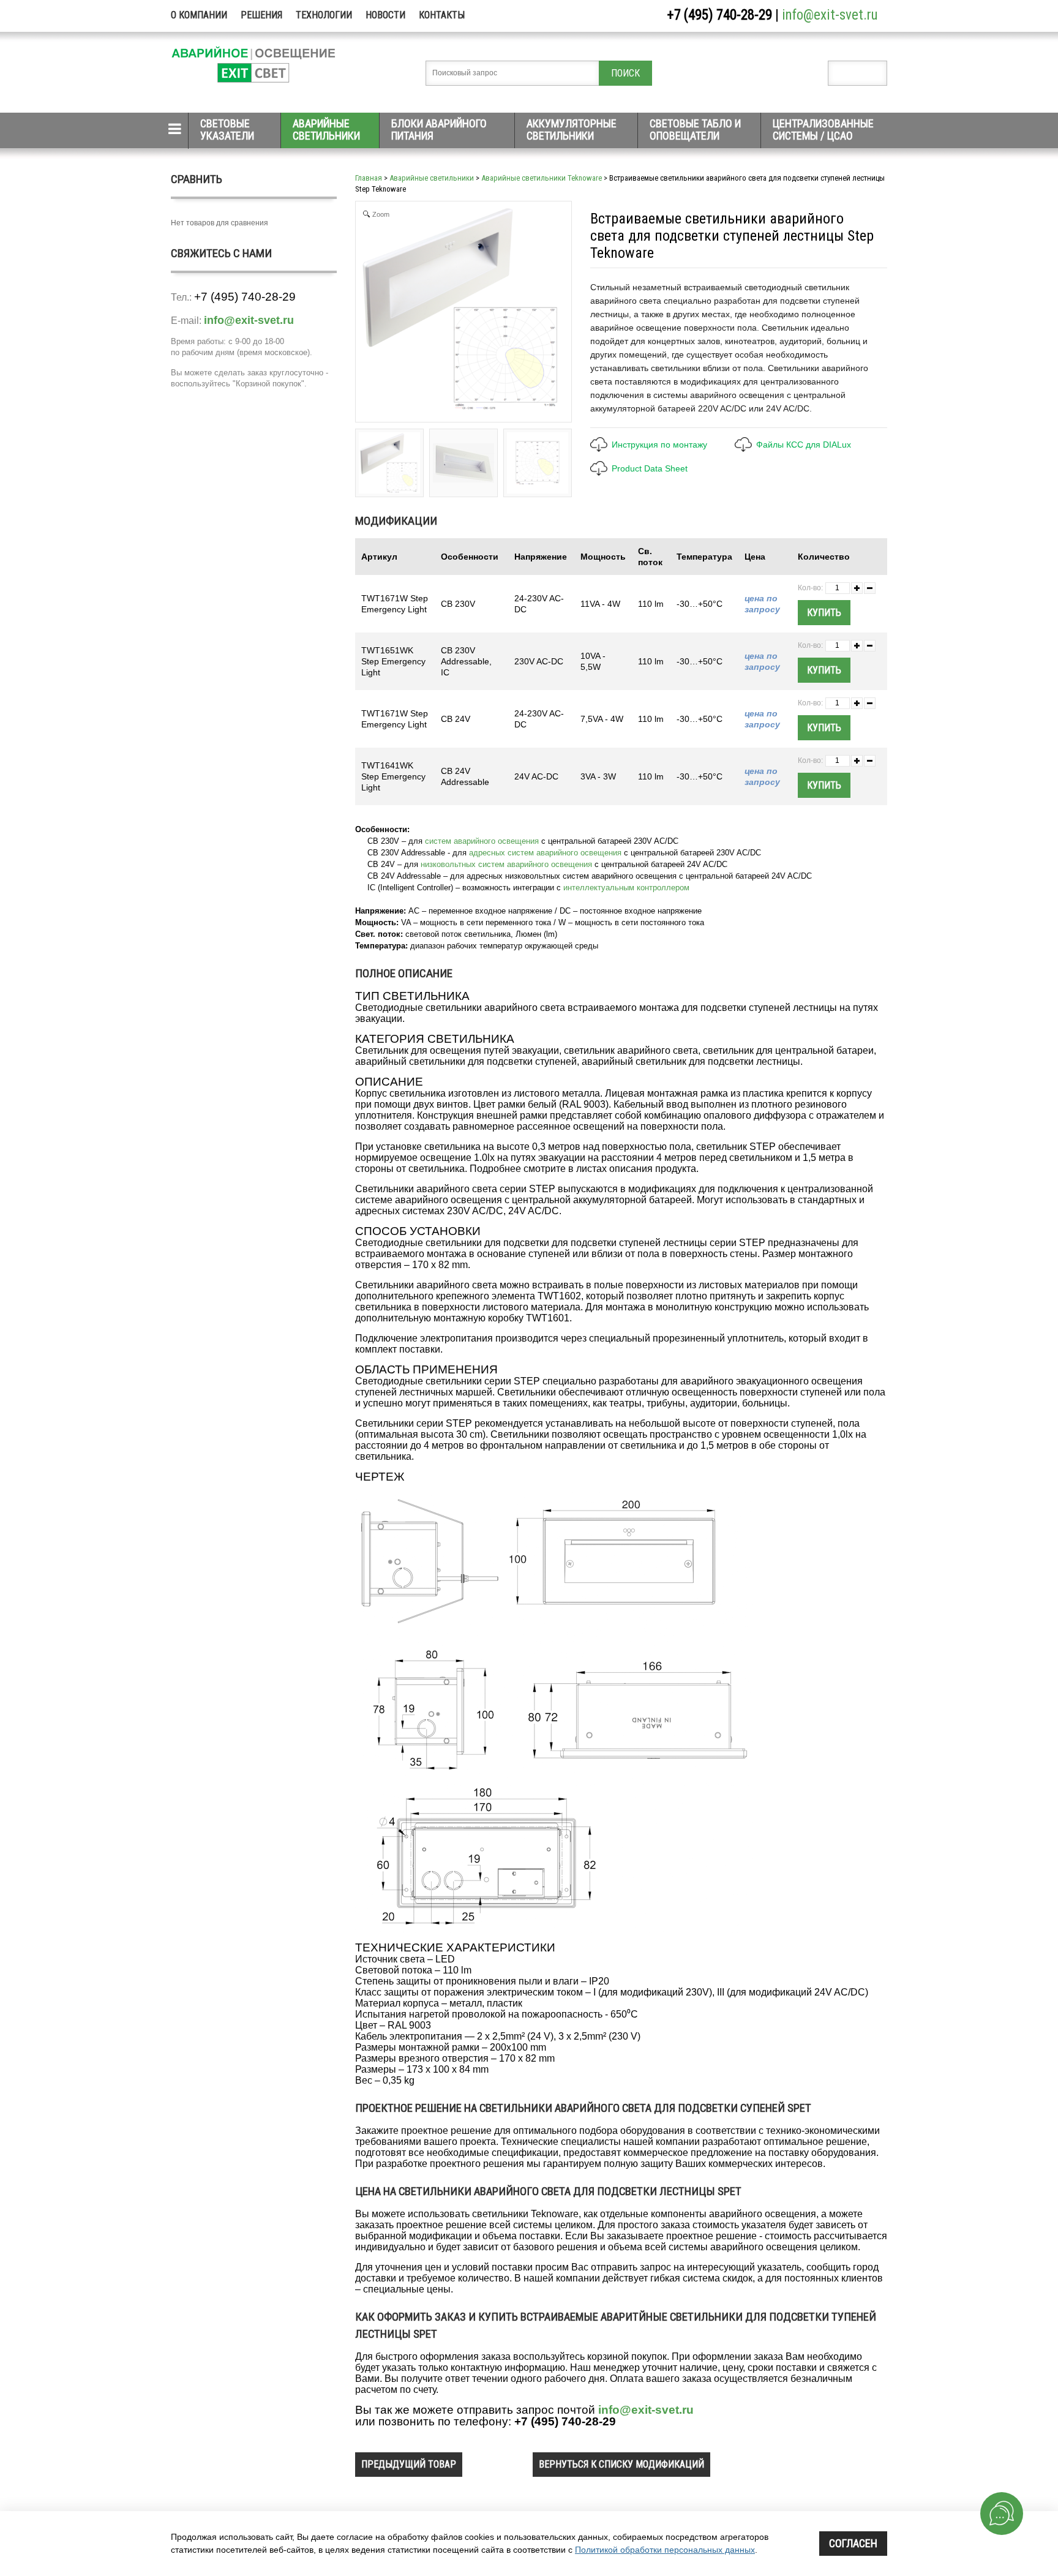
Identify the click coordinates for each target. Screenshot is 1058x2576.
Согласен (853, 2543)
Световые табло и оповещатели (695, 130)
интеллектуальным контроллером (626, 888)
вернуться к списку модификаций (621, 2464)
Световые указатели (227, 130)
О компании (199, 15)
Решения (261, 15)
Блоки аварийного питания (439, 130)
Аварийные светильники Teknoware (542, 178)
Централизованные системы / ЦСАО (823, 130)
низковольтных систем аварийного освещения (506, 864)
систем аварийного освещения (482, 841)
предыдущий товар (409, 2464)
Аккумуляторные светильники (572, 130)
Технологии (324, 15)
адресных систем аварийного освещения (545, 853)
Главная (369, 178)
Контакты (442, 15)
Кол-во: (810, 588)
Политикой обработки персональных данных (665, 2550)
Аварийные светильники (326, 130)
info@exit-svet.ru (830, 15)
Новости (385, 15)
